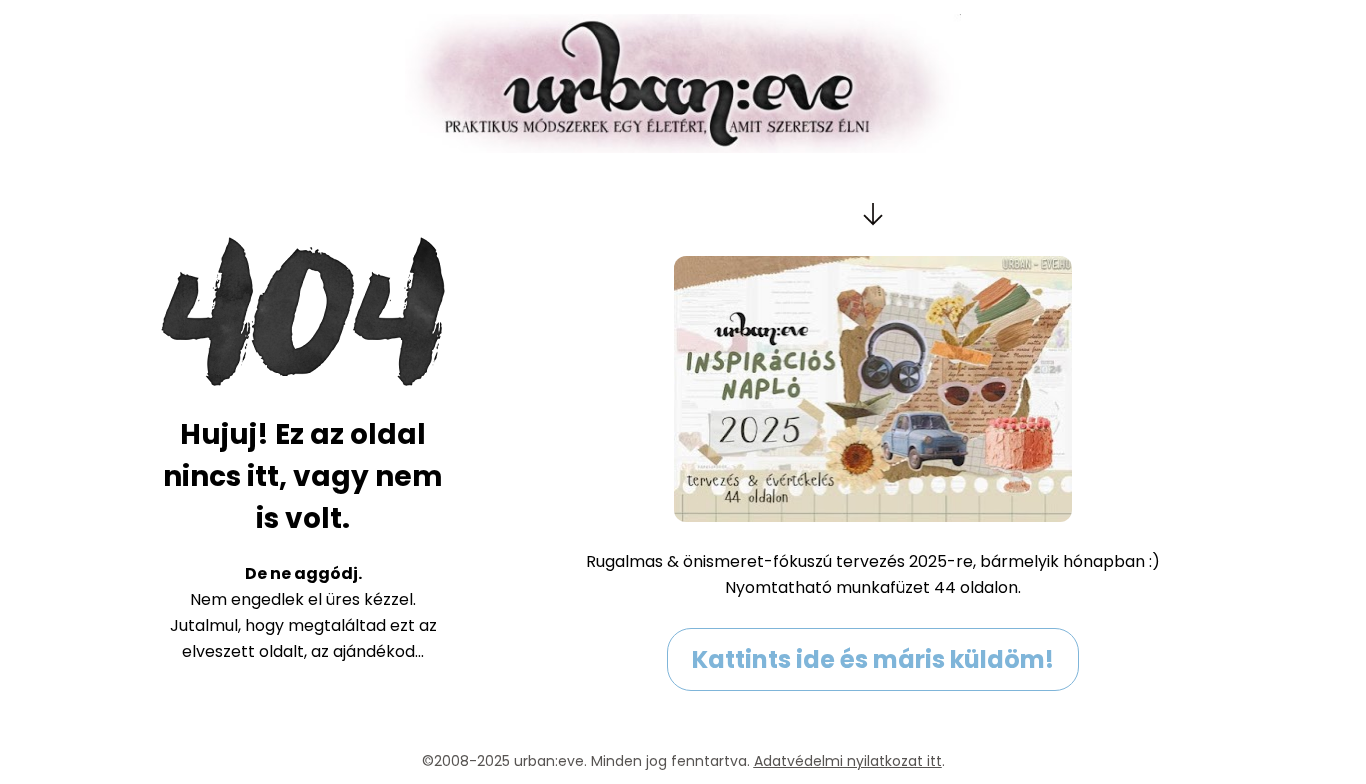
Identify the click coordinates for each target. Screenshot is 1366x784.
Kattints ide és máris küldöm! (873, 659)
